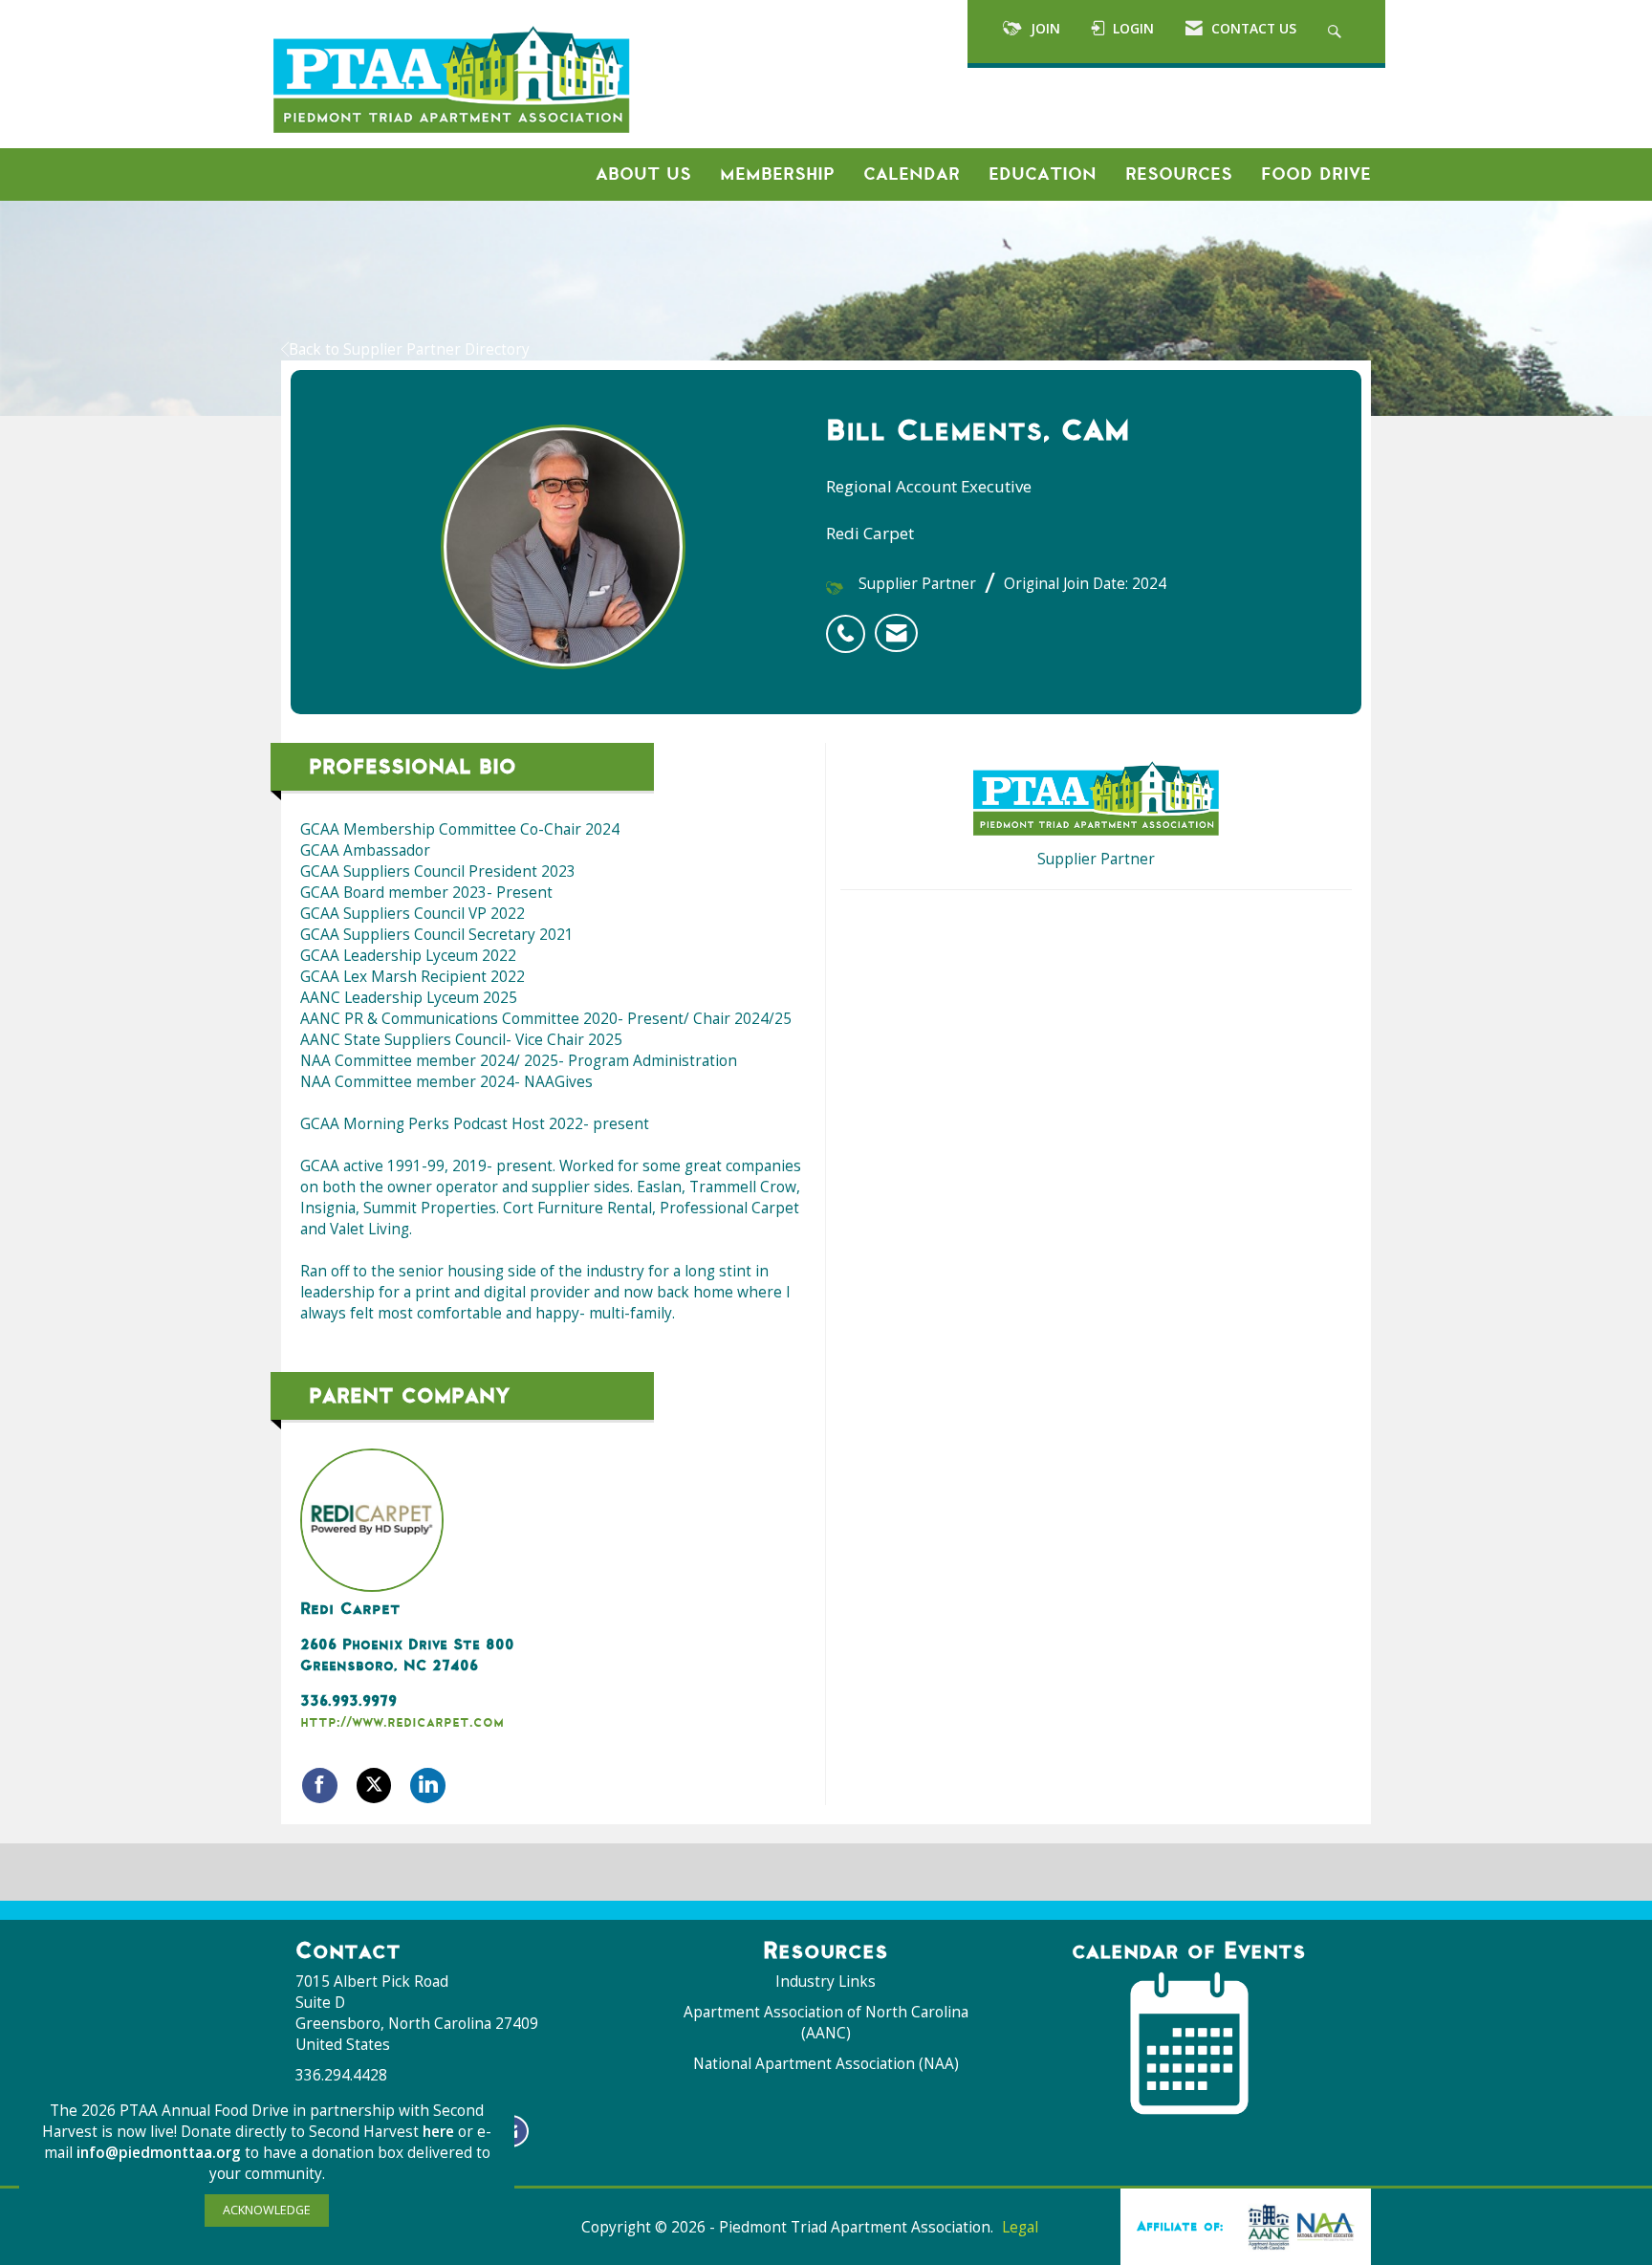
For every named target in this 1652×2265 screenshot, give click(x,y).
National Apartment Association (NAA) (826, 2064)
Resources (1179, 174)
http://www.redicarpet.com (402, 1721)
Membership (777, 174)
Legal (1020, 2227)
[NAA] (1297, 2226)
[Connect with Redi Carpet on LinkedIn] (428, 1785)
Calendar (912, 174)
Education (1043, 174)
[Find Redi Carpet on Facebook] (320, 1785)
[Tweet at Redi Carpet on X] (374, 1785)
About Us (643, 174)
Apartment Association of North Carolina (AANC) (826, 2023)
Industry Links (826, 1982)
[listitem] (850, 623)
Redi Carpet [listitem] (350, 1608)
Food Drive (1316, 174)
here (440, 2132)
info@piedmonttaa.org (159, 2153)
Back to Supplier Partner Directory (409, 349)
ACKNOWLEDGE (267, 2210)
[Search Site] (1337, 32)
